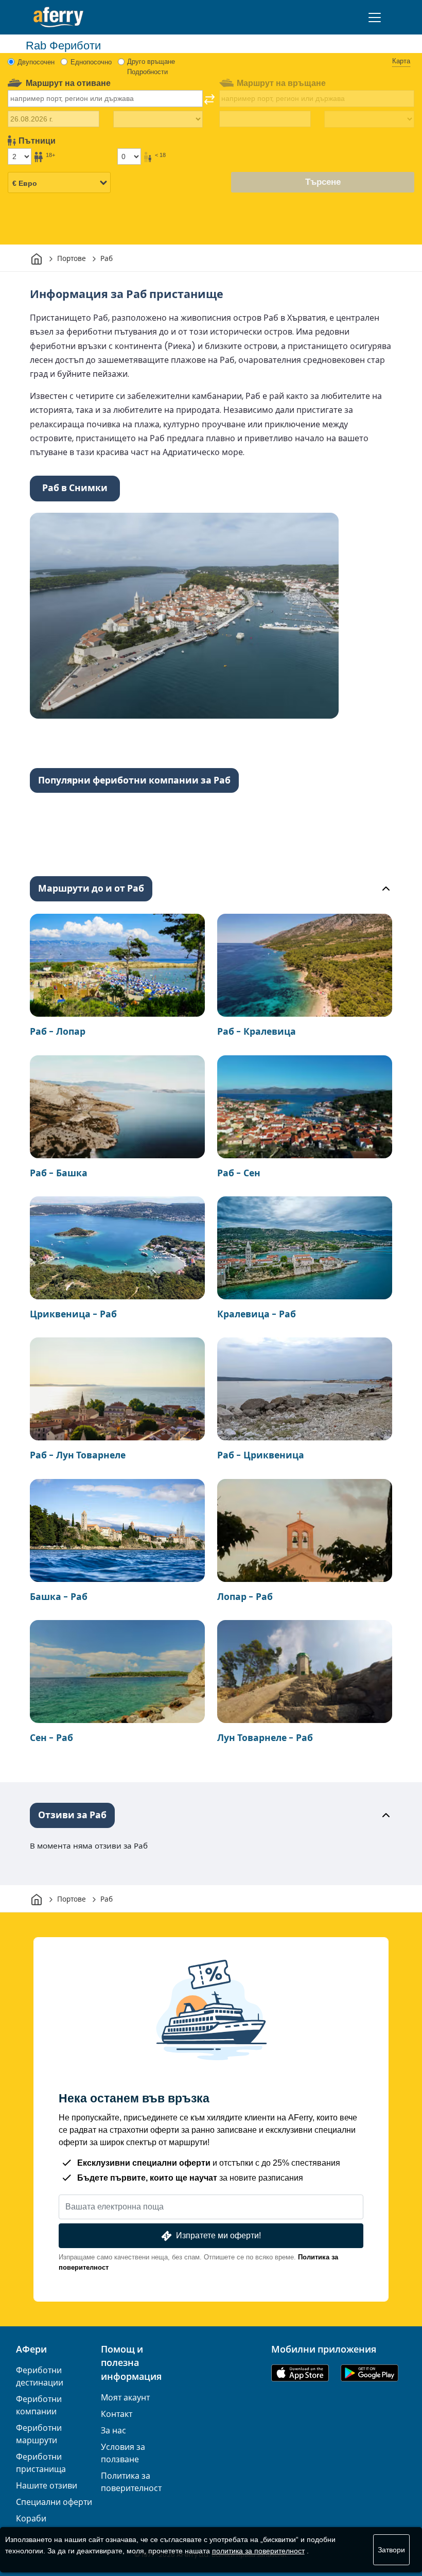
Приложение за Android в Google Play (370, 2373)
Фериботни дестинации (40, 2377)
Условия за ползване (123, 2453)
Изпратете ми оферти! (218, 2235)
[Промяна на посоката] (209, 99)
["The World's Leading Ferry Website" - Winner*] (58, 17)
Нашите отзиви (47, 2486)
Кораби (31, 2519)
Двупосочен (36, 62)
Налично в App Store (300, 2373)
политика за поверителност (258, 2551)
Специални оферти (54, 2502)
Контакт (117, 2414)
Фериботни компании (39, 2405)
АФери (31, 2349)
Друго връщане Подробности (151, 67)
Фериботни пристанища (41, 2463)
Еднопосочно (91, 62)
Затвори (391, 2550)
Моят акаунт (125, 2398)
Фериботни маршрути (39, 2434)
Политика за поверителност (131, 2482)
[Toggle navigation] (375, 18)
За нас (113, 2431)
